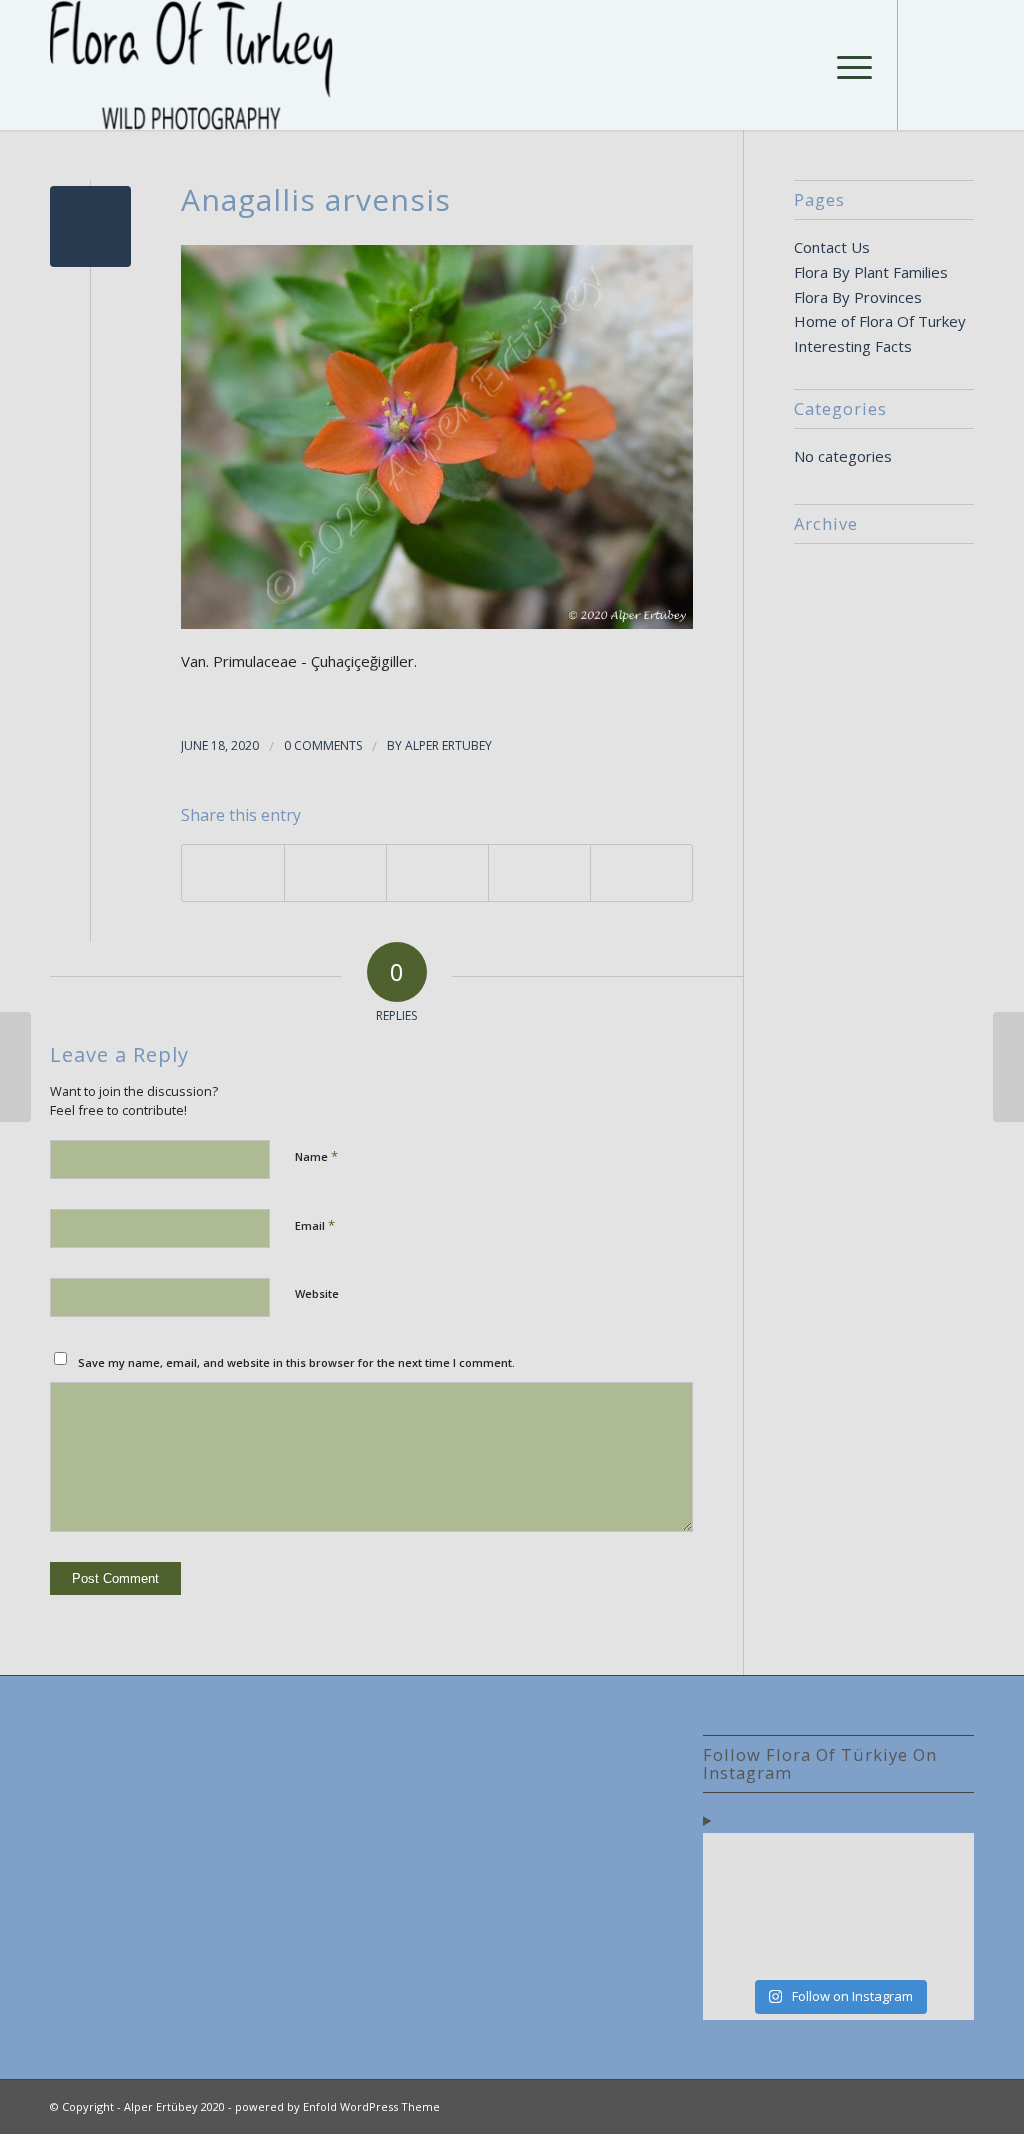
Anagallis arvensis (316, 199)
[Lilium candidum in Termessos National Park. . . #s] (872, 1903)
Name (316, 1156)
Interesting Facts (853, 346)
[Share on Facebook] (233, 873)
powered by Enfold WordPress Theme (337, 2106)
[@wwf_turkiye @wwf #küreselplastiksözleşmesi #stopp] (734, 1945)
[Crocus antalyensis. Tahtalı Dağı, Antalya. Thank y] (734, 1903)
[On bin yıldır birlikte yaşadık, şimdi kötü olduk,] (872, 1945)
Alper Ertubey (448, 745)
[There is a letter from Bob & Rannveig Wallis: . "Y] (734, 1862)
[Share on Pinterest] (539, 873)
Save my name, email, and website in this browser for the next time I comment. (296, 1362)
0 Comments (323, 745)
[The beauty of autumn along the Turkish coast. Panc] (872, 1862)
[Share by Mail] (641, 873)
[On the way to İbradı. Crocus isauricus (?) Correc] (803, 1903)
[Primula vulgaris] (15, 1067)
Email (315, 1225)
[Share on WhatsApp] (437, 873)
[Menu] (848, 65)
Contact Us (832, 247)
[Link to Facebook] (929, 64)
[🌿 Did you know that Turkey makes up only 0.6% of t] (803, 1862)
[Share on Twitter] (335, 873)
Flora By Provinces (858, 297)
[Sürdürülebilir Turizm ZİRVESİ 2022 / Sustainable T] (942, 1903)
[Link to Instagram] (959, 64)
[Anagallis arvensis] (90, 226)
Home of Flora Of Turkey (880, 321)
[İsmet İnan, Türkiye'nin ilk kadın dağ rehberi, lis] (942, 1862)
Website (317, 1293)
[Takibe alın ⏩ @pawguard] (803, 1945)
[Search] (801, 65)
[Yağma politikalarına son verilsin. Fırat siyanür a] (942, 1945)
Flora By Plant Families (871, 272)
